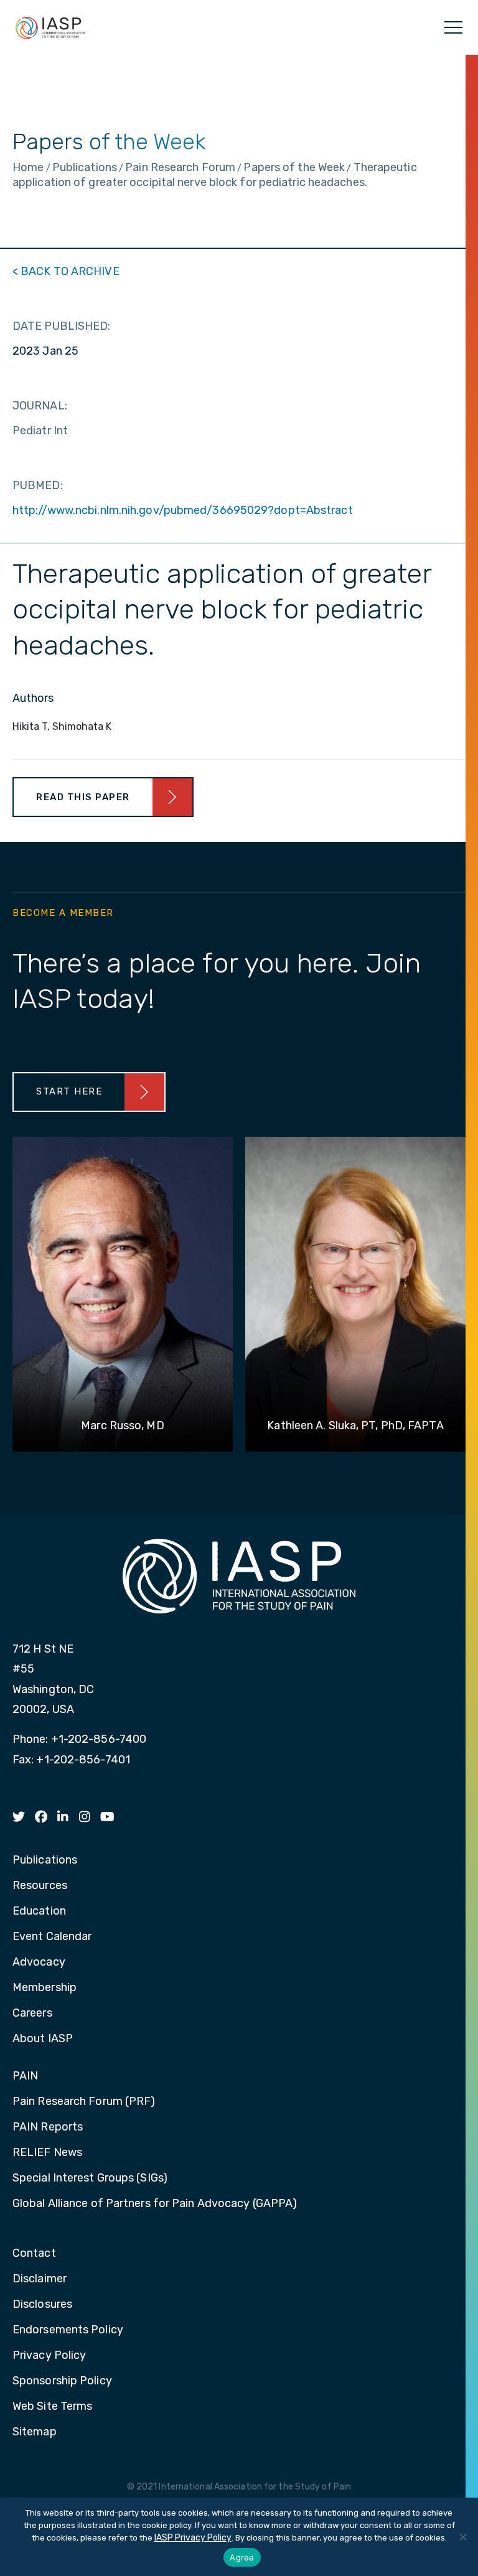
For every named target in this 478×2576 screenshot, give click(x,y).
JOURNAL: (40, 406)
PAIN (25, 2076)
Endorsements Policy (68, 2330)
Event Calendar (52, 1937)
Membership (45, 1988)
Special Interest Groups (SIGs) (90, 2178)
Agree (242, 2557)
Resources (40, 1886)
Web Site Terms (52, 2407)
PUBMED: (38, 485)
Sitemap (35, 2432)
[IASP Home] (50, 27)
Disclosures (42, 2305)
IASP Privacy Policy (193, 2538)
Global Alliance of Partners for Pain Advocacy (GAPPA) (155, 2204)
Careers (32, 2014)
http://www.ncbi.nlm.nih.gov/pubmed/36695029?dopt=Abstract (183, 510)
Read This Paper (83, 797)
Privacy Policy (49, 2356)
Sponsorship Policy (62, 2381)
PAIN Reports (48, 2127)
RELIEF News (47, 2153)
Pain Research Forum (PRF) (84, 2102)
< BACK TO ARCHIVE (66, 271)
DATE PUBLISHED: (62, 326)
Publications (45, 1860)
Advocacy (39, 1962)
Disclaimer (40, 2279)
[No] (462, 2537)
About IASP (43, 2039)
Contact (34, 2254)
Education (39, 1911)
